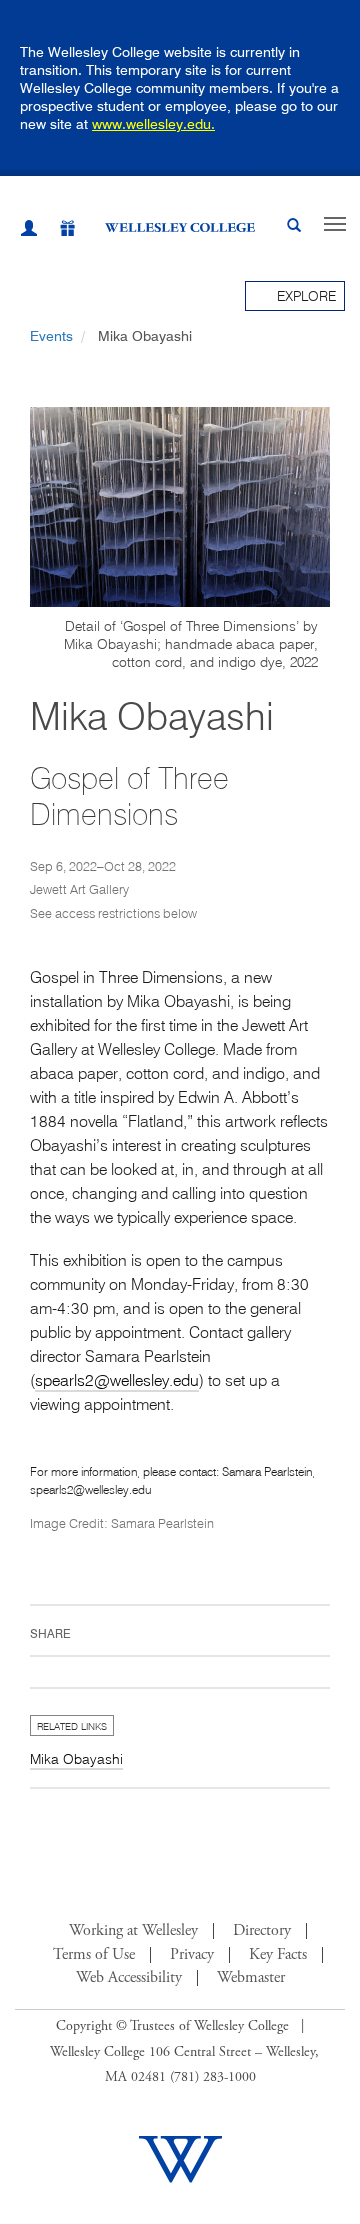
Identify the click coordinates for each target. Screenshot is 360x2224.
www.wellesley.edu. (153, 124)
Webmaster (251, 1978)
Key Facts (278, 1955)
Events (51, 336)
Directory (262, 1931)
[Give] (57, 231)
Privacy (192, 1955)
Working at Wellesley (133, 1931)
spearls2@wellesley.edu (117, 1380)
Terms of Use (94, 1955)
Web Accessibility (129, 1978)
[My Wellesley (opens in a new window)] (29, 231)
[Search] (294, 227)
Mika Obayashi (76, 1759)
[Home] (180, 227)
